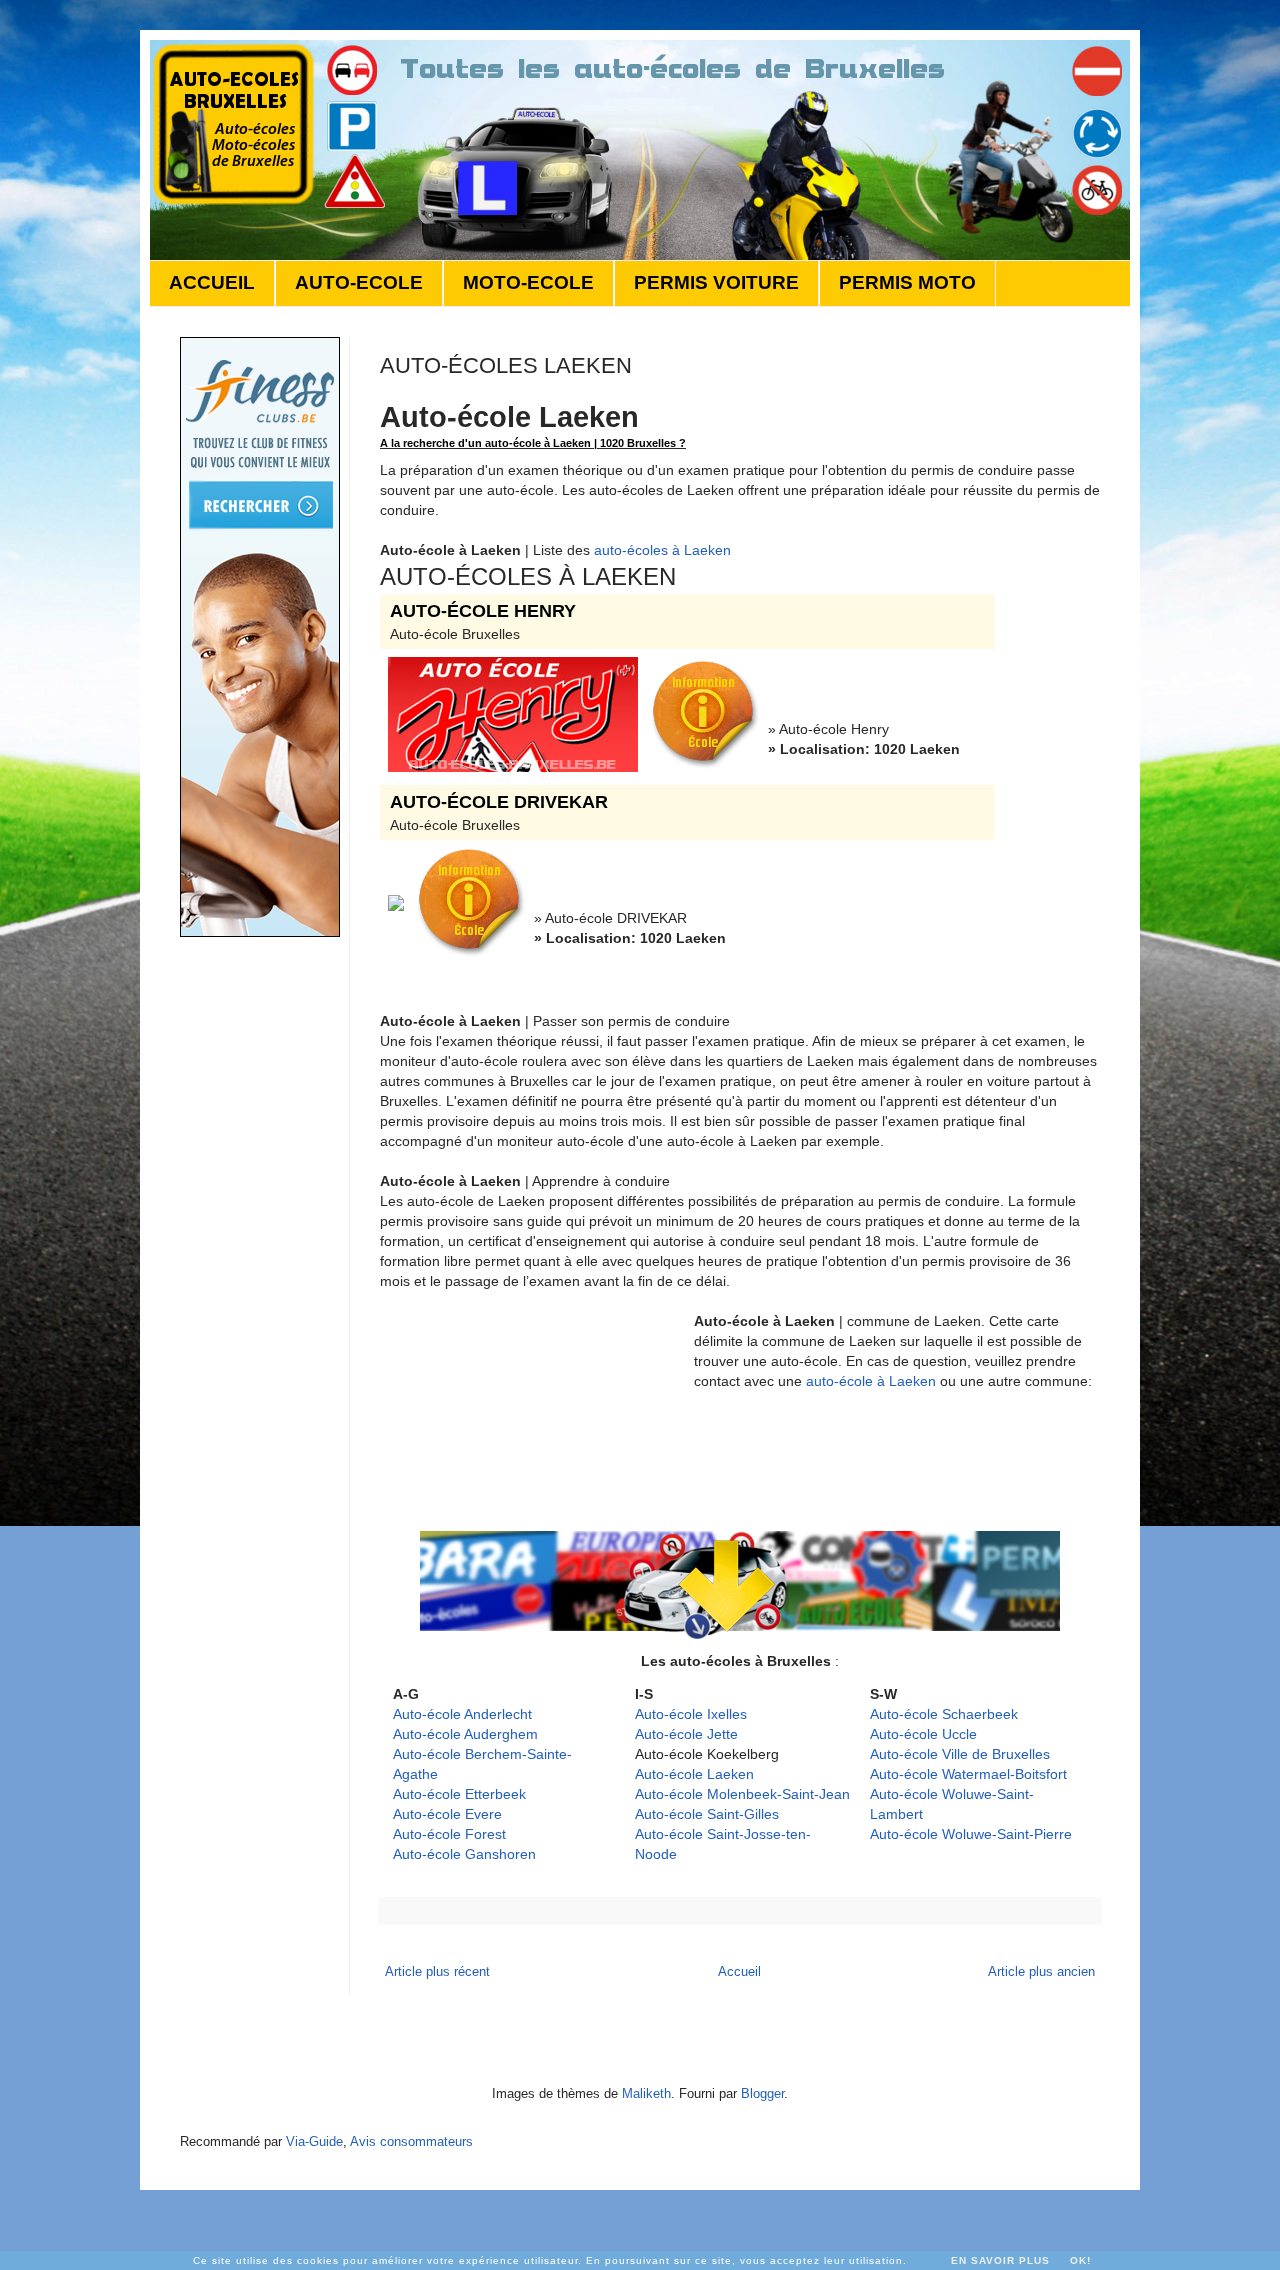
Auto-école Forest (449, 1834)
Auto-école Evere (447, 1814)
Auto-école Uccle (923, 1734)
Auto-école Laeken (694, 1774)
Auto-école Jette (686, 1734)
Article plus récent (437, 1971)
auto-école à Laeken (871, 1381)
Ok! (1080, 2260)
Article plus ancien (1041, 1971)
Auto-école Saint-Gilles (707, 1814)
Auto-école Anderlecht (462, 1714)
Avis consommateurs (411, 2141)
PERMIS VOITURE (716, 282)
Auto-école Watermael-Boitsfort (968, 1774)
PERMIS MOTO (907, 282)
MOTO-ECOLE (528, 282)
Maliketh (646, 2093)
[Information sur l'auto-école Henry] (705, 769)
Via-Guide (314, 2141)
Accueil (739, 1971)
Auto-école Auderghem (465, 1734)
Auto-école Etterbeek (459, 1794)
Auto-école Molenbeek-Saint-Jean (742, 1794)
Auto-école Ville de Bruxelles (960, 1754)
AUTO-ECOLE (359, 282)
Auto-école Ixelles (691, 1714)
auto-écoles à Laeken (662, 550)
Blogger (762, 2093)
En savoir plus (1000, 2260)
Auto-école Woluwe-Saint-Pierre (971, 1834)
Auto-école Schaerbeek (944, 1714)
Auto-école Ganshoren (464, 1854)
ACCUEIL (212, 282)
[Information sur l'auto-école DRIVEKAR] (471, 957)
